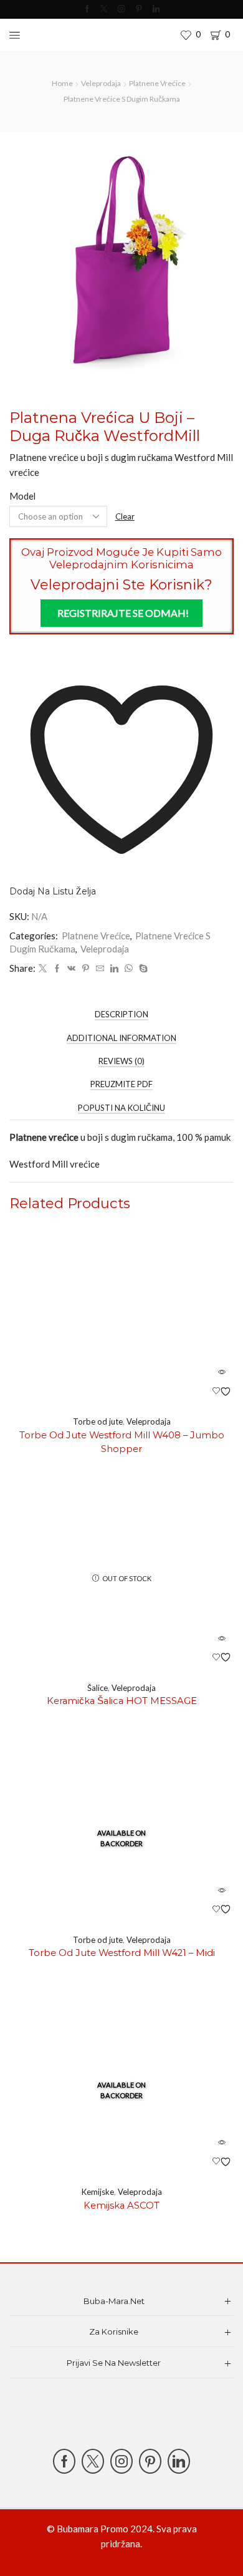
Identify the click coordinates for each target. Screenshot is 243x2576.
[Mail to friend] (100, 969)
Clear (125, 516)
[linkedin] (114, 969)
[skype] (142, 969)
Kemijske (98, 2192)
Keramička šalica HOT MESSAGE (122, 1701)
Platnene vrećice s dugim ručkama (122, 99)
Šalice (98, 1688)
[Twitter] (104, 9)
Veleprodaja (101, 83)
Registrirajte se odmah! (123, 613)
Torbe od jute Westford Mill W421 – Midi (122, 1953)
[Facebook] (87, 9)
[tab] (121, 1014)
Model (22, 496)
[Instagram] (121, 9)
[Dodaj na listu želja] (222, 1392)
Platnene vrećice (157, 83)
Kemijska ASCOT (121, 2206)
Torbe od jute (98, 1421)
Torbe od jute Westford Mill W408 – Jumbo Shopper (122, 1442)
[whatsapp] (129, 969)
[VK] (71, 969)
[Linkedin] (156, 9)
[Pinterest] (139, 9)
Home (62, 83)
